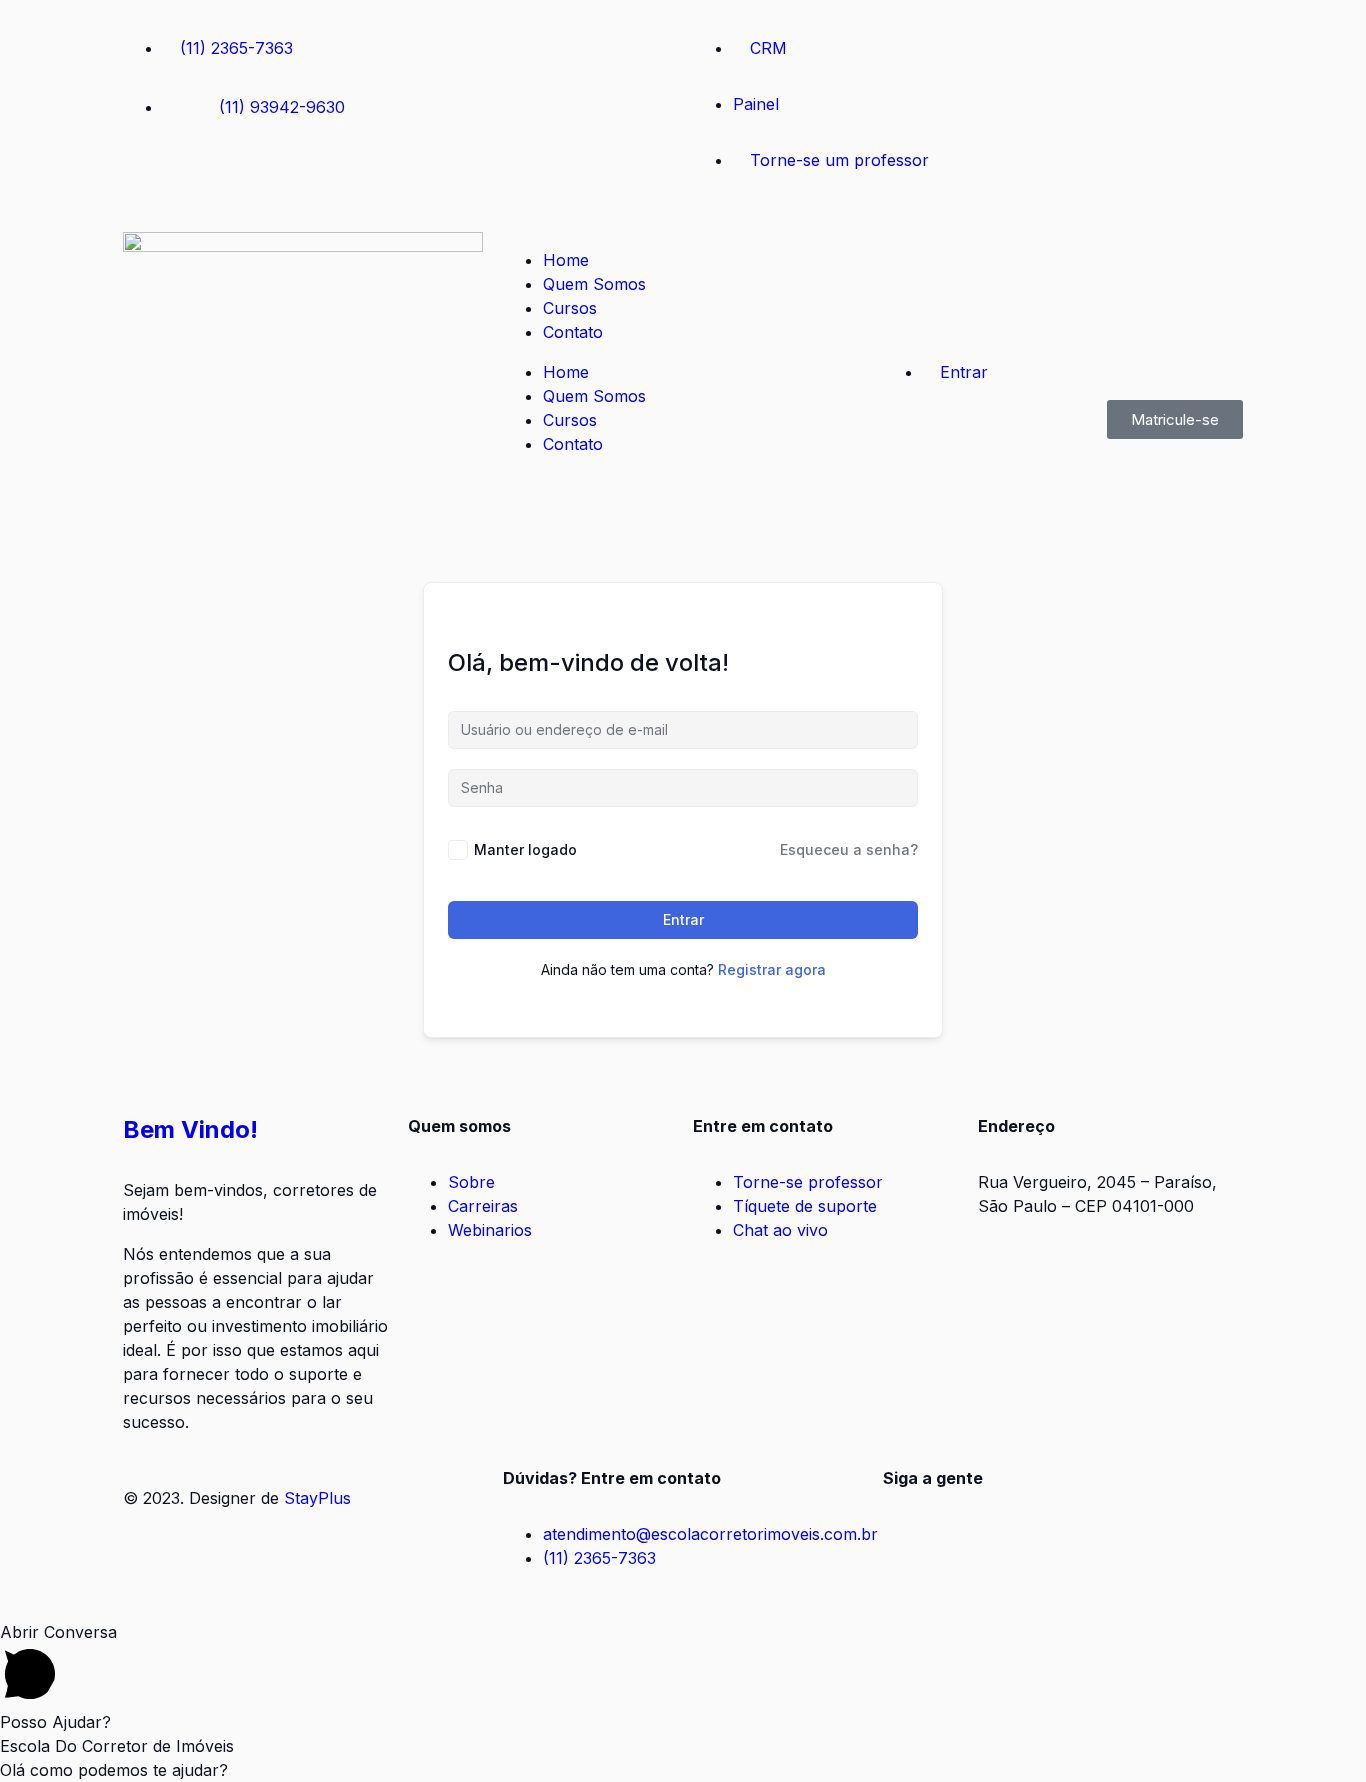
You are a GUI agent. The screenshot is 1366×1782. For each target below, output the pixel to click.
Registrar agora (772, 969)
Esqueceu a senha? (849, 849)
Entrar (683, 919)
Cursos (570, 308)
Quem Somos (594, 284)
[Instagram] (203, 181)
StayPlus (317, 1498)
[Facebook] (148, 181)
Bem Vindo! (190, 1129)
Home (566, 260)
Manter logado (525, 849)
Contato (573, 332)
